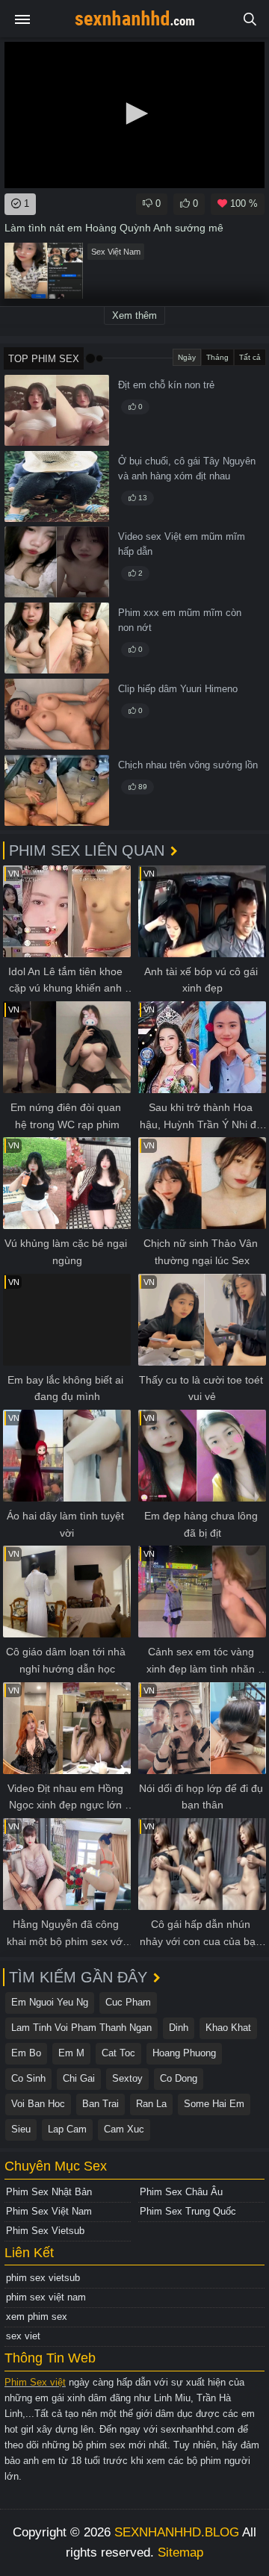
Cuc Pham (128, 2002)
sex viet (23, 2336)
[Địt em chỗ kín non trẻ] (57, 410)
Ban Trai (101, 2104)
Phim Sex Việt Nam (49, 2211)
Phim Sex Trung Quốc (188, 2211)
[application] (134, 115)
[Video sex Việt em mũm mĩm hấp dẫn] (57, 562)
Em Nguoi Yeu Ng (50, 2002)
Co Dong (179, 2078)
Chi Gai (79, 2078)
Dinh (179, 2028)
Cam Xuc (124, 2129)
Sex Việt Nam (116, 252)
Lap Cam (67, 2129)
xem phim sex (37, 2317)
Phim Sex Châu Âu (181, 2192)
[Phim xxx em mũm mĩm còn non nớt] (57, 638)
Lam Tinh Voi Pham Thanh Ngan (81, 2028)
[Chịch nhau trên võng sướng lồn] (57, 790)
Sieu (21, 2129)
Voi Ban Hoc (38, 2104)
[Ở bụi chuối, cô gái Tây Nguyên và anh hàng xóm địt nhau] (57, 486)
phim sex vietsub (43, 2278)
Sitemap (180, 2552)
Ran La (151, 2104)
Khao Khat (228, 2028)
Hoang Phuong (184, 2053)
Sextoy (127, 2078)
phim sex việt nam (46, 2297)
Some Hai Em (214, 2104)
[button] (134, 113)
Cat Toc (118, 2053)
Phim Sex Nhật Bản (49, 2192)
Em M (71, 2053)
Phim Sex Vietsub (45, 2231)
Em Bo (26, 2053)
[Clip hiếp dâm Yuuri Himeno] (57, 714)
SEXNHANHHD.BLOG (177, 2532)
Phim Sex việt (35, 2382)
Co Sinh (28, 2078)
